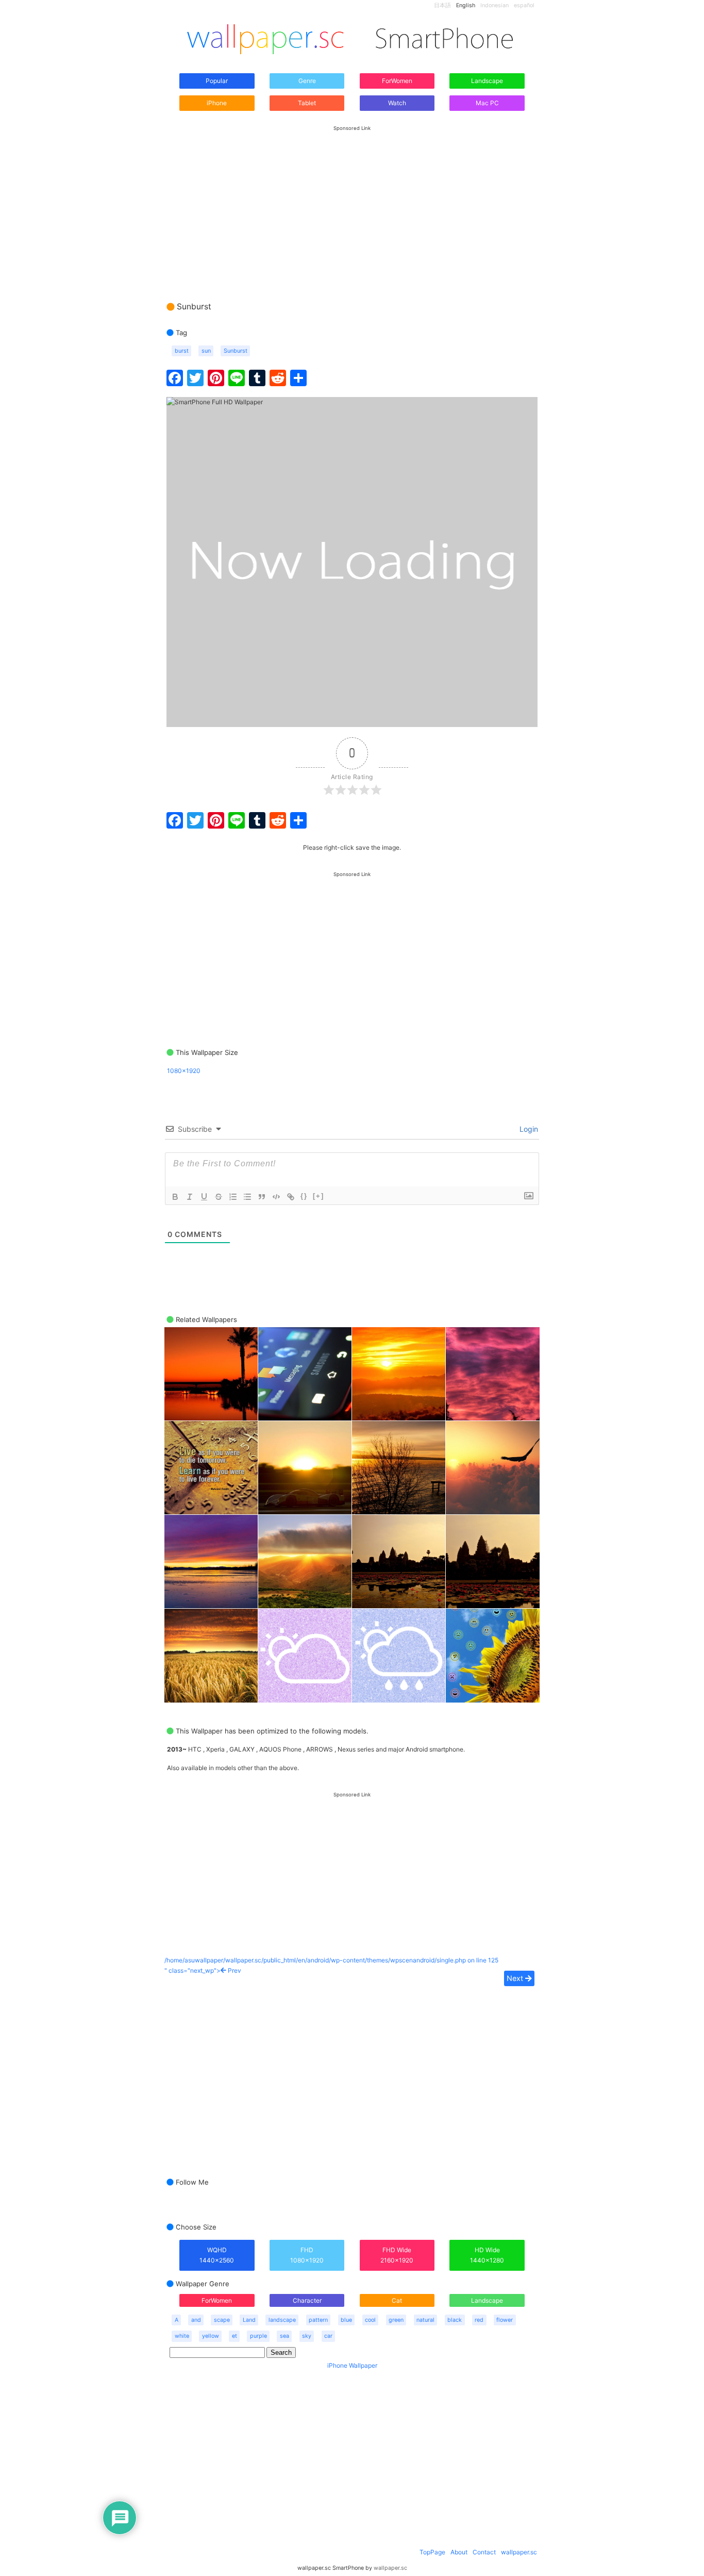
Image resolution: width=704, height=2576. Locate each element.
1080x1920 (184, 1071)
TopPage (432, 2552)
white (182, 2336)
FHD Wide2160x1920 (397, 2255)
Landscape (487, 81)
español (524, 5)
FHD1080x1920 (307, 2255)
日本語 (442, 5)
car (328, 2336)
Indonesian (495, 5)
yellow (211, 2336)
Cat (397, 2300)
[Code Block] (276, 1197)
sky (307, 2336)
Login (528, 1129)
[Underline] (204, 1197)
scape (222, 2320)
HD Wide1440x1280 (487, 2255)
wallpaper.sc (519, 2552)
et (234, 2336)
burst (182, 351)
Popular (217, 81)
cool (370, 2320)
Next (516, 1978)
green (396, 2320)
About (459, 2552)
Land (249, 2320)
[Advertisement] (352, 204)
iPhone (217, 103)
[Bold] (175, 1197)
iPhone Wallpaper (352, 2365)
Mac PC (487, 103)
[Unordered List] (247, 1197)
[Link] (291, 1197)
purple (258, 2336)
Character (307, 2300)
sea (284, 2336)
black (455, 2320)
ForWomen (397, 81)
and (196, 2320)
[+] (319, 1196)
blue (346, 2320)
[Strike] (219, 1197)
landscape (282, 2320)
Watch (397, 103)
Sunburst (236, 351)
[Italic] (190, 1197)
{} (304, 1196)
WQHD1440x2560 (217, 2255)
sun (206, 351)
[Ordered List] (233, 1197)
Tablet (307, 103)
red (479, 2320)
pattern (318, 2320)
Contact (484, 2552)
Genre (307, 81)
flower (505, 2320)
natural (425, 2320)
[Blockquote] (262, 1197)
